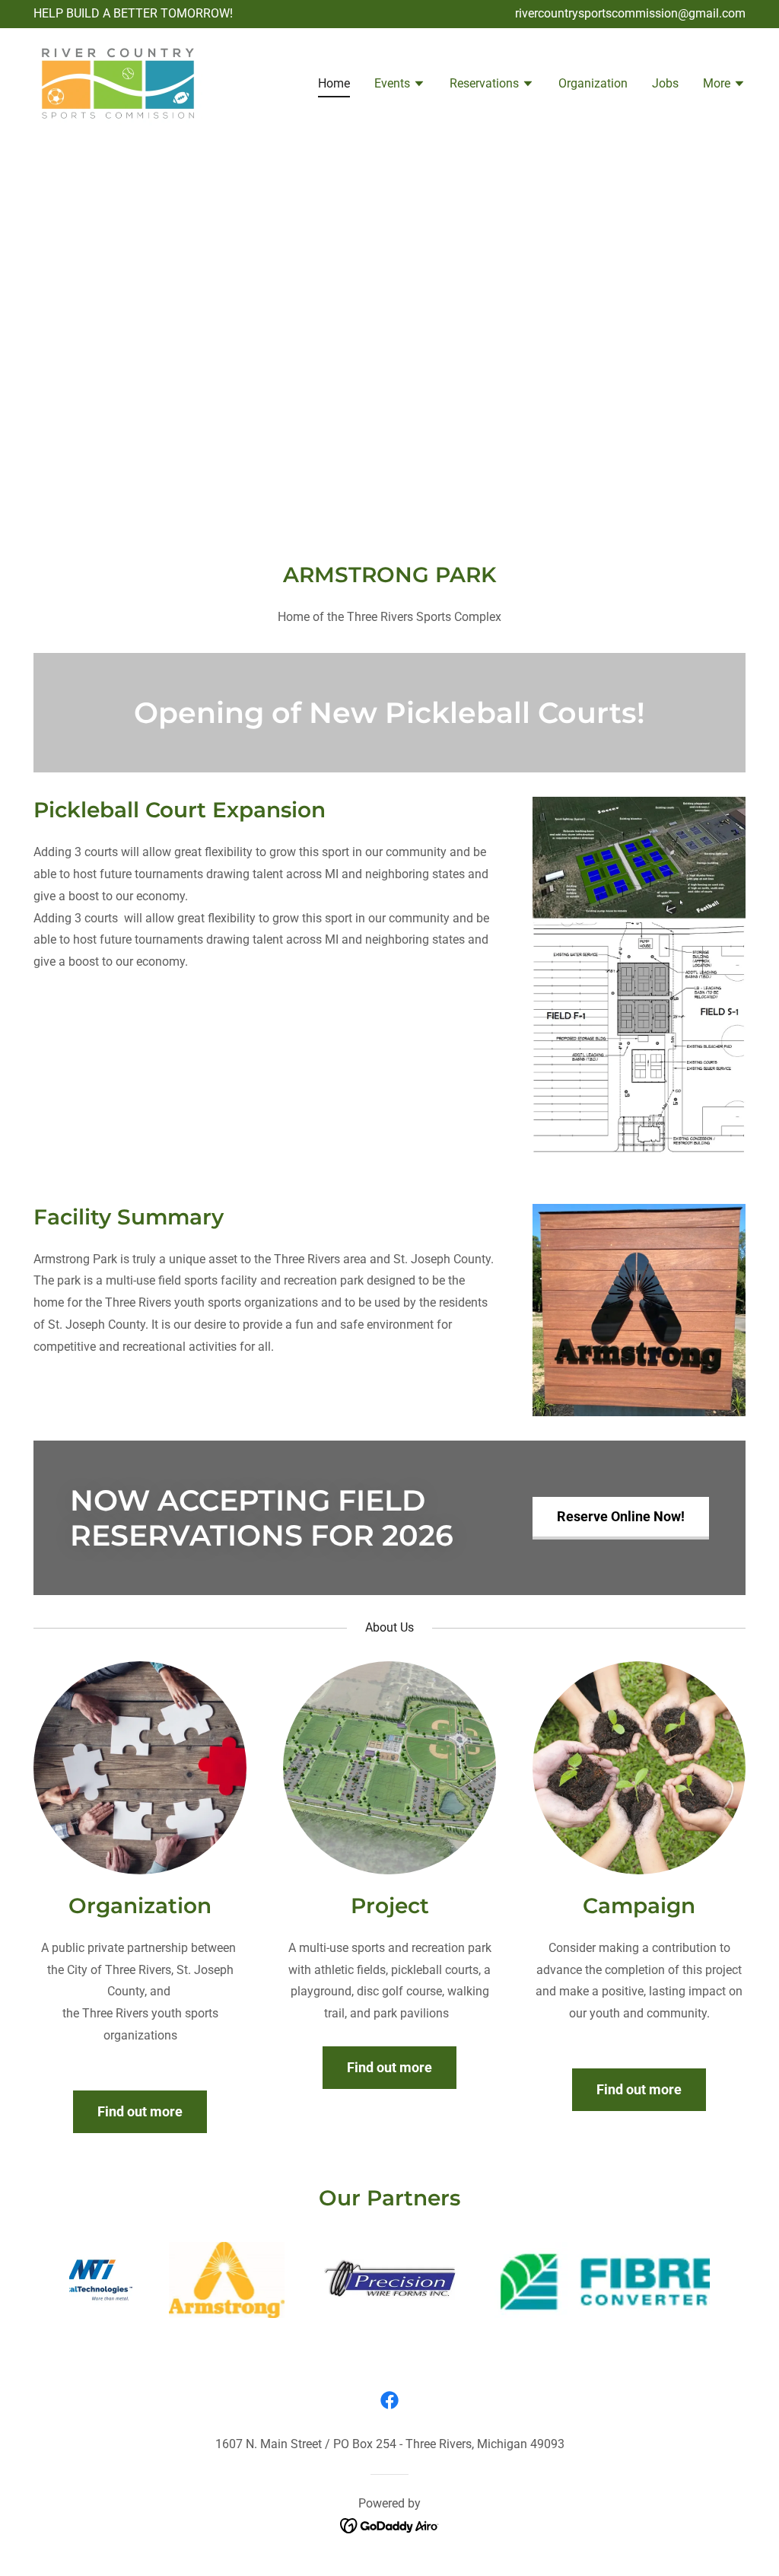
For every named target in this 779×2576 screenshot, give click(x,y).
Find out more (140, 2111)
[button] (400, 85)
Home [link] (334, 83)
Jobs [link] (665, 83)
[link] (118, 83)
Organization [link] (593, 83)
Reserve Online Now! (621, 1516)
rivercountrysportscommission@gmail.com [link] (630, 13)
